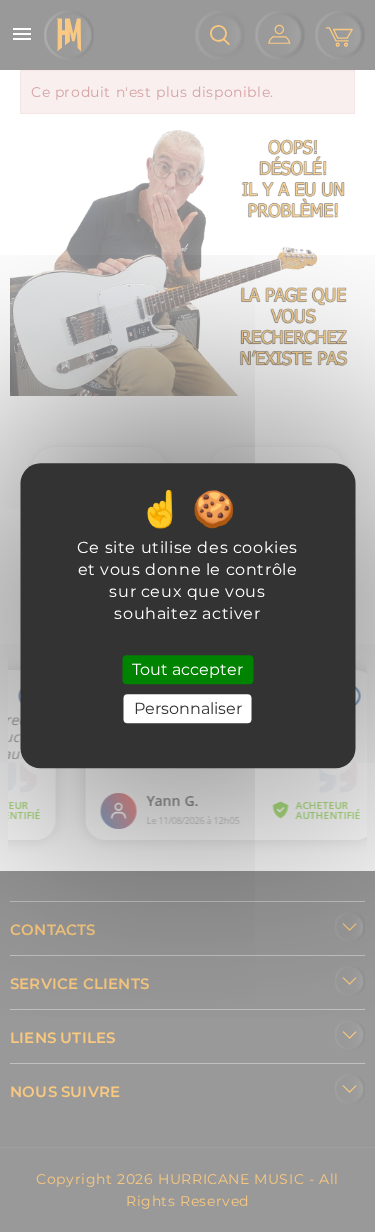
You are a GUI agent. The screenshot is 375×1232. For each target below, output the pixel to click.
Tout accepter (187, 669)
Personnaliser (188, 709)
